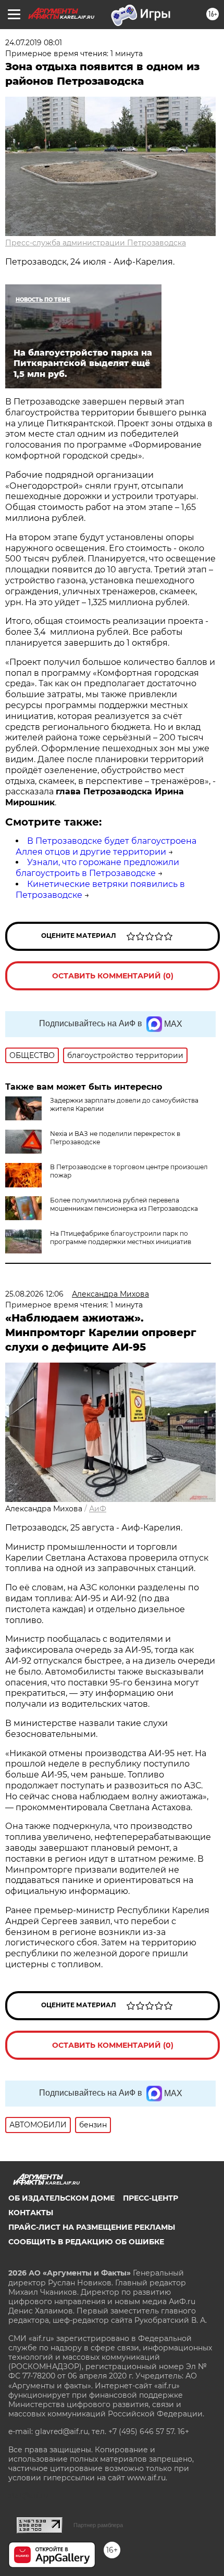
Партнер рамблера (98, 2525)
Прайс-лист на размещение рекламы (92, 2227)
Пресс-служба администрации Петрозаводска (96, 243)
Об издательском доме (61, 2198)
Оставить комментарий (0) (113, 976)
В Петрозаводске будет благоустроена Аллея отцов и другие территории (106, 846)
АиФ (98, 1509)
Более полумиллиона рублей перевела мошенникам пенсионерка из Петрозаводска (124, 1204)
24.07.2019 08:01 (34, 43)
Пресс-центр (151, 2198)
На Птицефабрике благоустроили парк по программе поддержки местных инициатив (121, 1238)
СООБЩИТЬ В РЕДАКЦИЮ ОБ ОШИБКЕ (86, 2242)
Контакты (31, 2213)
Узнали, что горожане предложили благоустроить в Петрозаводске (97, 868)
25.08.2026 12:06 (34, 1294)
